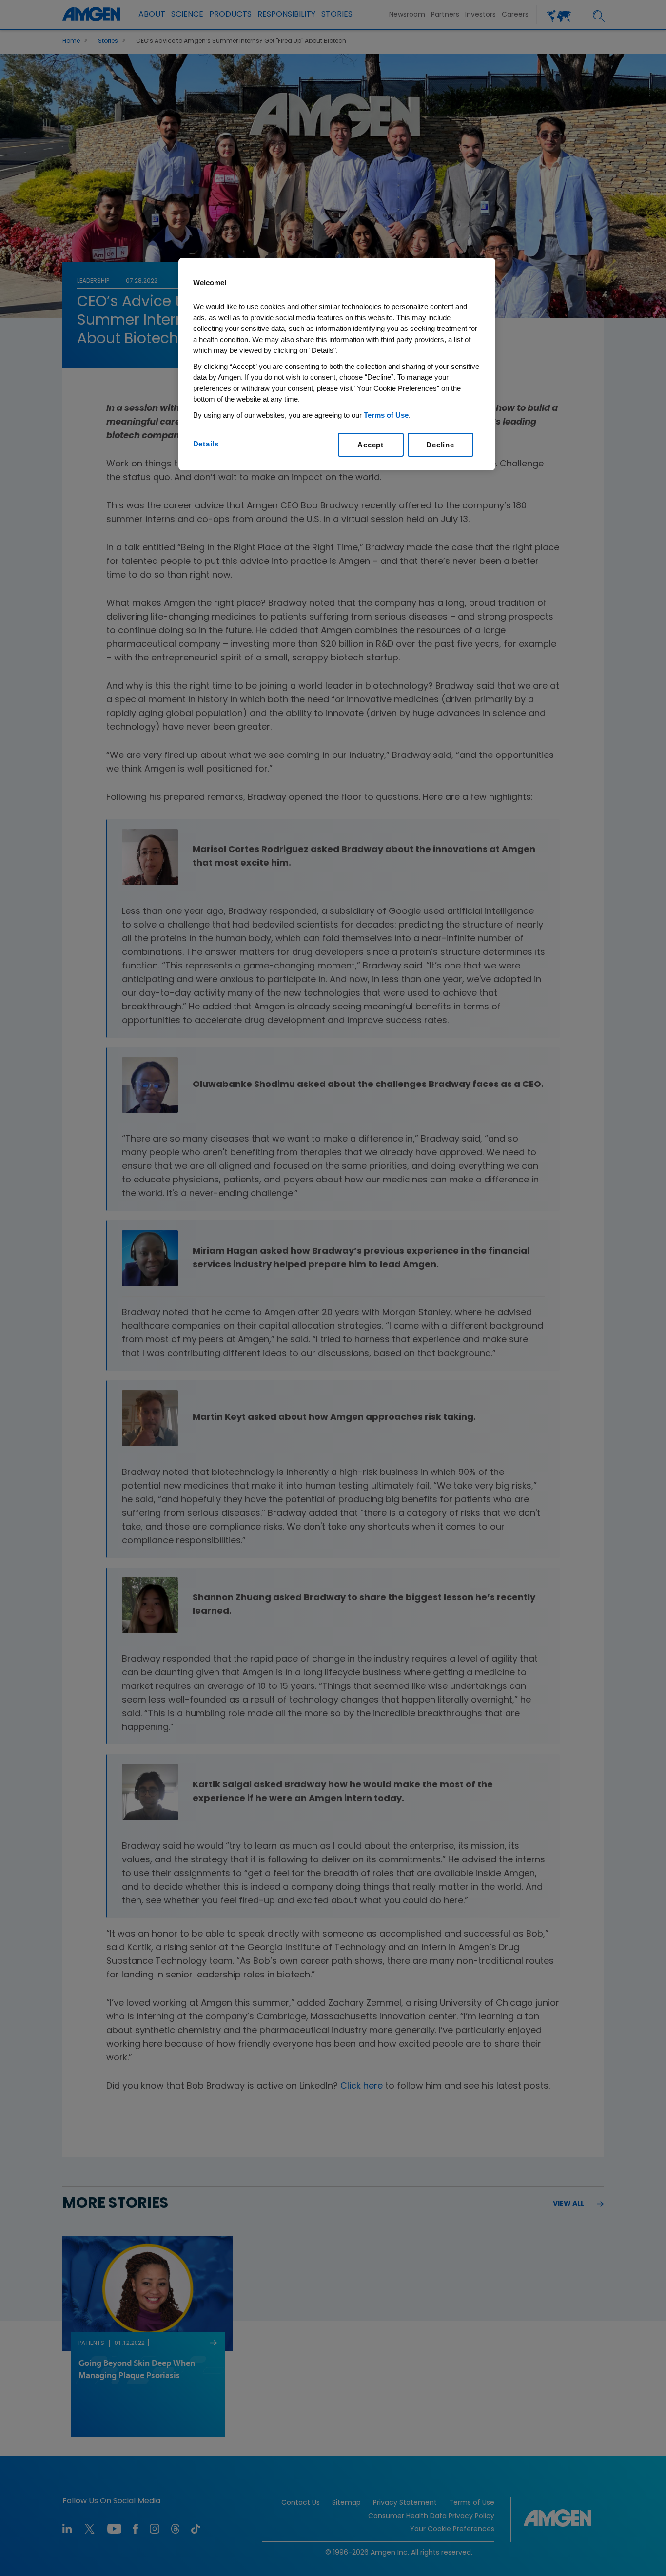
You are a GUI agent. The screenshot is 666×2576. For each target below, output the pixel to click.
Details (206, 444)
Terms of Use (386, 415)
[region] (337, 364)
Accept (371, 445)
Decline (440, 445)
